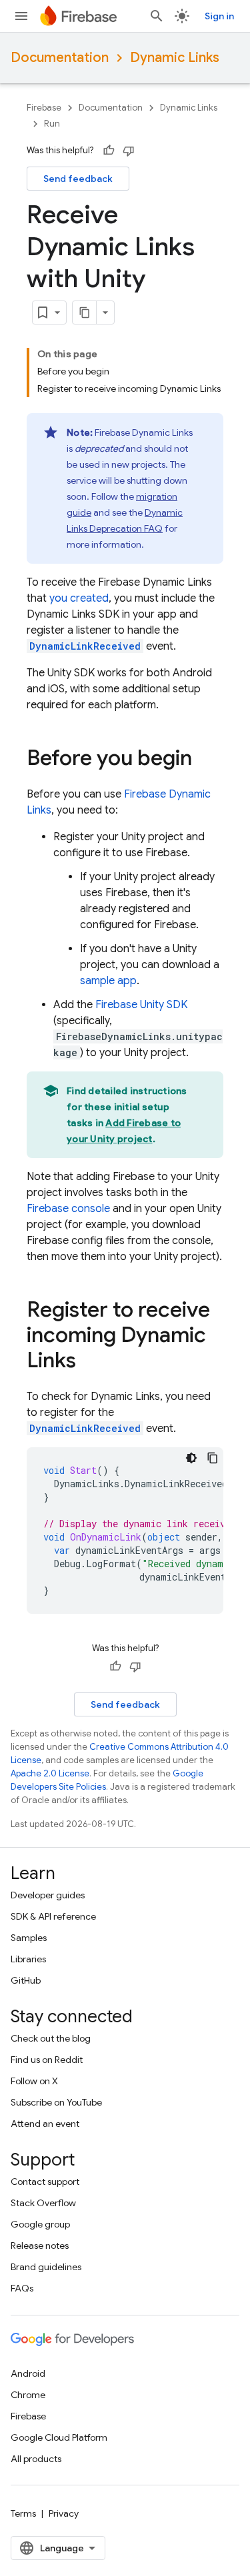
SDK (141, 1005)
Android (28, 2373)
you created (79, 598)
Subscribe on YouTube (56, 2102)
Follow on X (34, 2081)
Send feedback (78, 179)
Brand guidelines (46, 2267)
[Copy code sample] (213, 1458)
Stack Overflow (43, 2203)
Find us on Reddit (47, 2060)
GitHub (26, 1980)
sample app (108, 981)
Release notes (40, 2246)
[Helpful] (109, 151)
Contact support (45, 2182)
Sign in (219, 16)
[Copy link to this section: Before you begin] (205, 760)
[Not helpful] (129, 151)
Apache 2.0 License (50, 1773)
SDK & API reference (53, 1916)
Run (52, 124)
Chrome (28, 2395)
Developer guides (48, 1895)
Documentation (60, 58)
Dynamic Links (175, 58)
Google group (40, 2224)
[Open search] (157, 16)
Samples (29, 1938)
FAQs (22, 2288)
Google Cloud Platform (59, 2437)
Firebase (44, 108)
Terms (23, 2513)
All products (36, 2459)
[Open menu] (21, 16)
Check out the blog (51, 2038)
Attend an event (45, 2124)
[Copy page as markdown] (85, 313)
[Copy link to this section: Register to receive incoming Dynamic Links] (89, 1362)
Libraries (28, 1959)
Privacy (64, 2513)
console (68, 1209)
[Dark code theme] (191, 1458)
